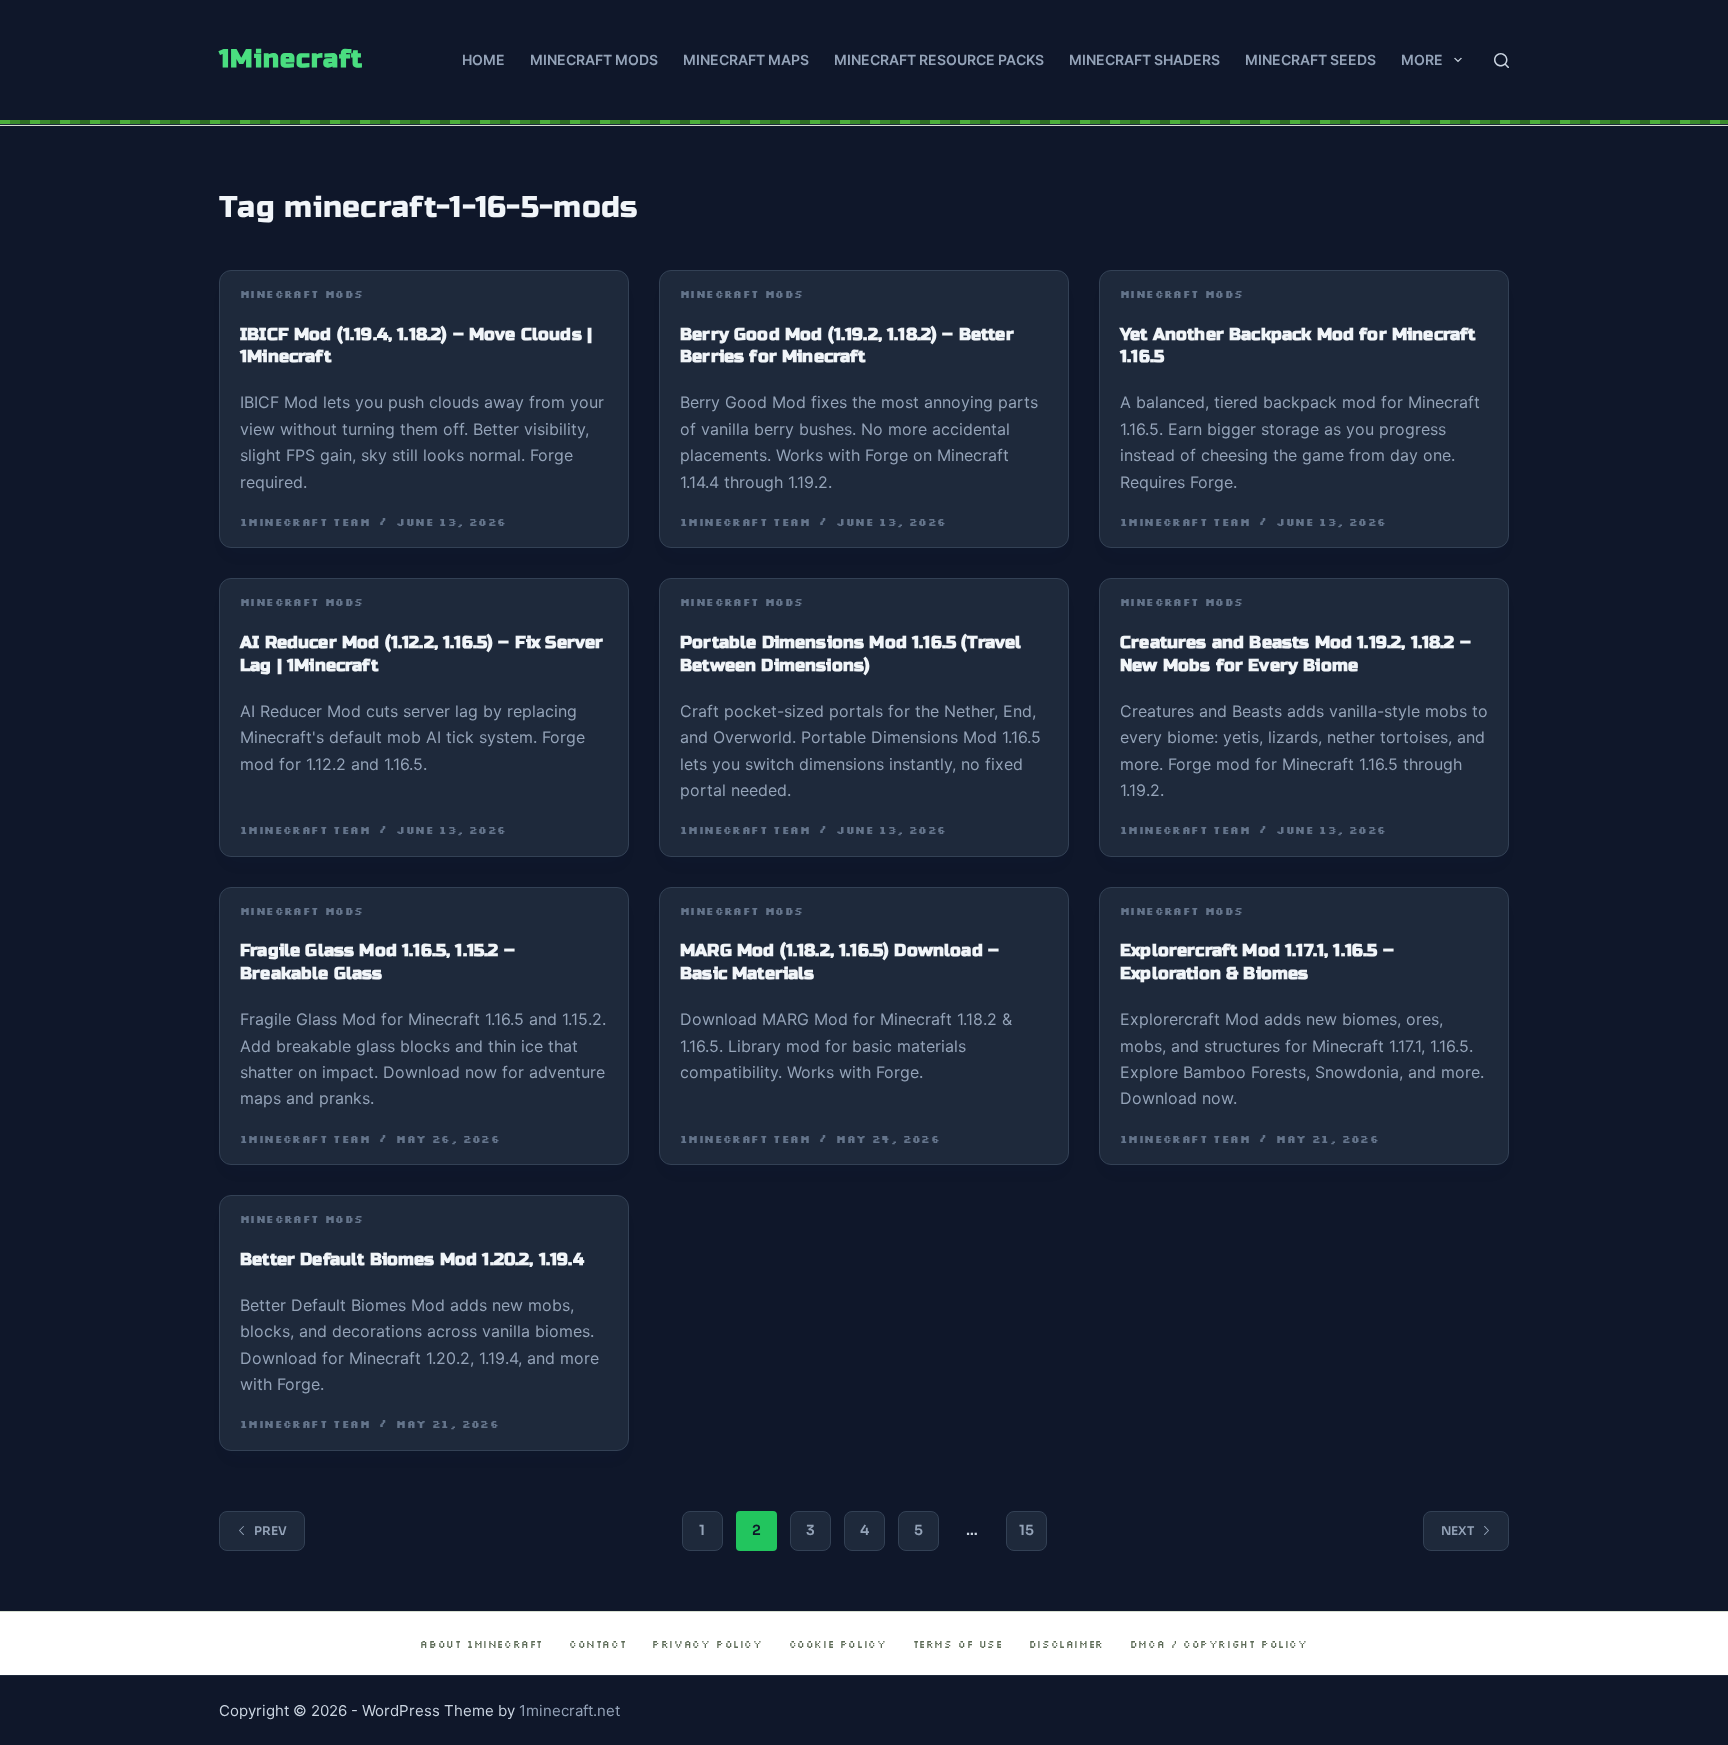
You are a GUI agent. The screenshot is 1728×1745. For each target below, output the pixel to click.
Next (1457, 1530)
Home (483, 59)
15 (1026, 1530)
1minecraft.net (569, 1710)
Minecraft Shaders (1144, 59)
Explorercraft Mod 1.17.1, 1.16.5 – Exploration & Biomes (1257, 962)
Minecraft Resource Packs (939, 59)
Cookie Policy (838, 1644)
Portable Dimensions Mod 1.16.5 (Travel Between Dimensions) (850, 654)
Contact (597, 1644)
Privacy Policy (707, 1644)
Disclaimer (1066, 1644)
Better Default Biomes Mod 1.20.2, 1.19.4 (412, 1259)
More (1422, 59)
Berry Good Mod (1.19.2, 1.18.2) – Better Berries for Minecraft (847, 346)
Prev (270, 1530)
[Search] (1501, 60)
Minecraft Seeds (1310, 59)
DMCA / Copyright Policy (1219, 1644)
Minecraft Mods (594, 59)
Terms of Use (958, 1644)
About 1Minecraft (481, 1644)
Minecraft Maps (746, 59)
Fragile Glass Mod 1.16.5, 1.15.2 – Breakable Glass (377, 962)
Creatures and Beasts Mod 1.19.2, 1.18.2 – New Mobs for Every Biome (1295, 654)
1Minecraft (291, 59)
